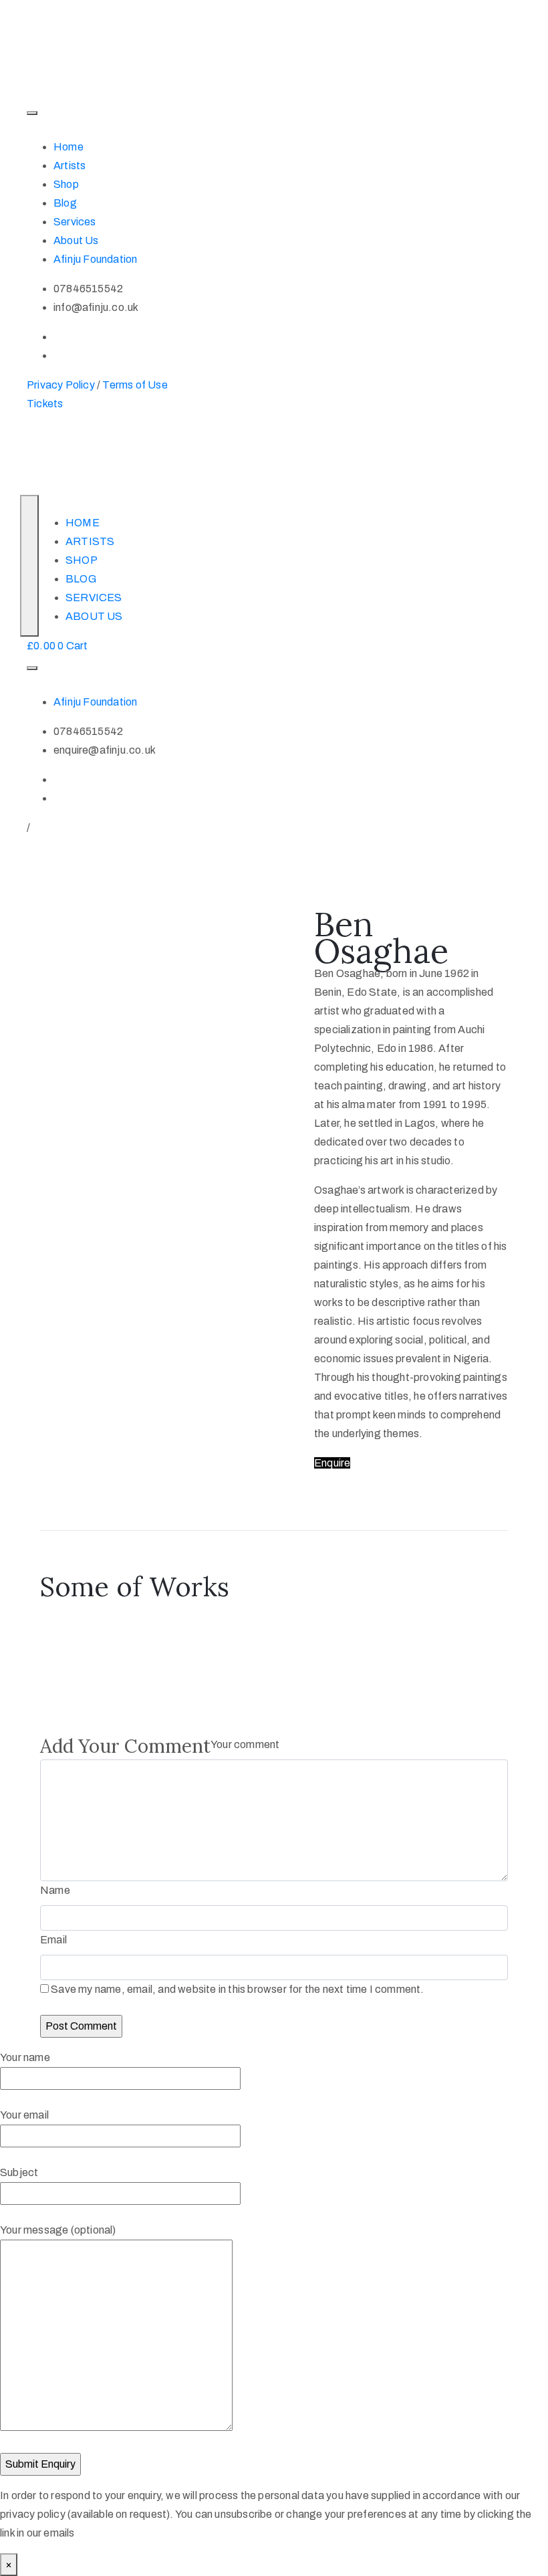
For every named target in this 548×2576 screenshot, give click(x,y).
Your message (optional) (58, 2230)
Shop (66, 184)
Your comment (245, 1744)
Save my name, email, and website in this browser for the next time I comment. (237, 1989)
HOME (83, 523)
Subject (19, 2172)
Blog (65, 203)
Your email (24, 2115)
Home (68, 147)
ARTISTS (90, 541)
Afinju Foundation (95, 259)
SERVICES (94, 598)
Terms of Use (135, 385)
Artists (70, 166)
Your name (25, 2057)
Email (53, 1940)
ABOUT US (94, 616)
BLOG (81, 579)
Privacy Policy (61, 385)
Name (55, 1890)
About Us (76, 240)
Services (75, 222)
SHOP (82, 560)
